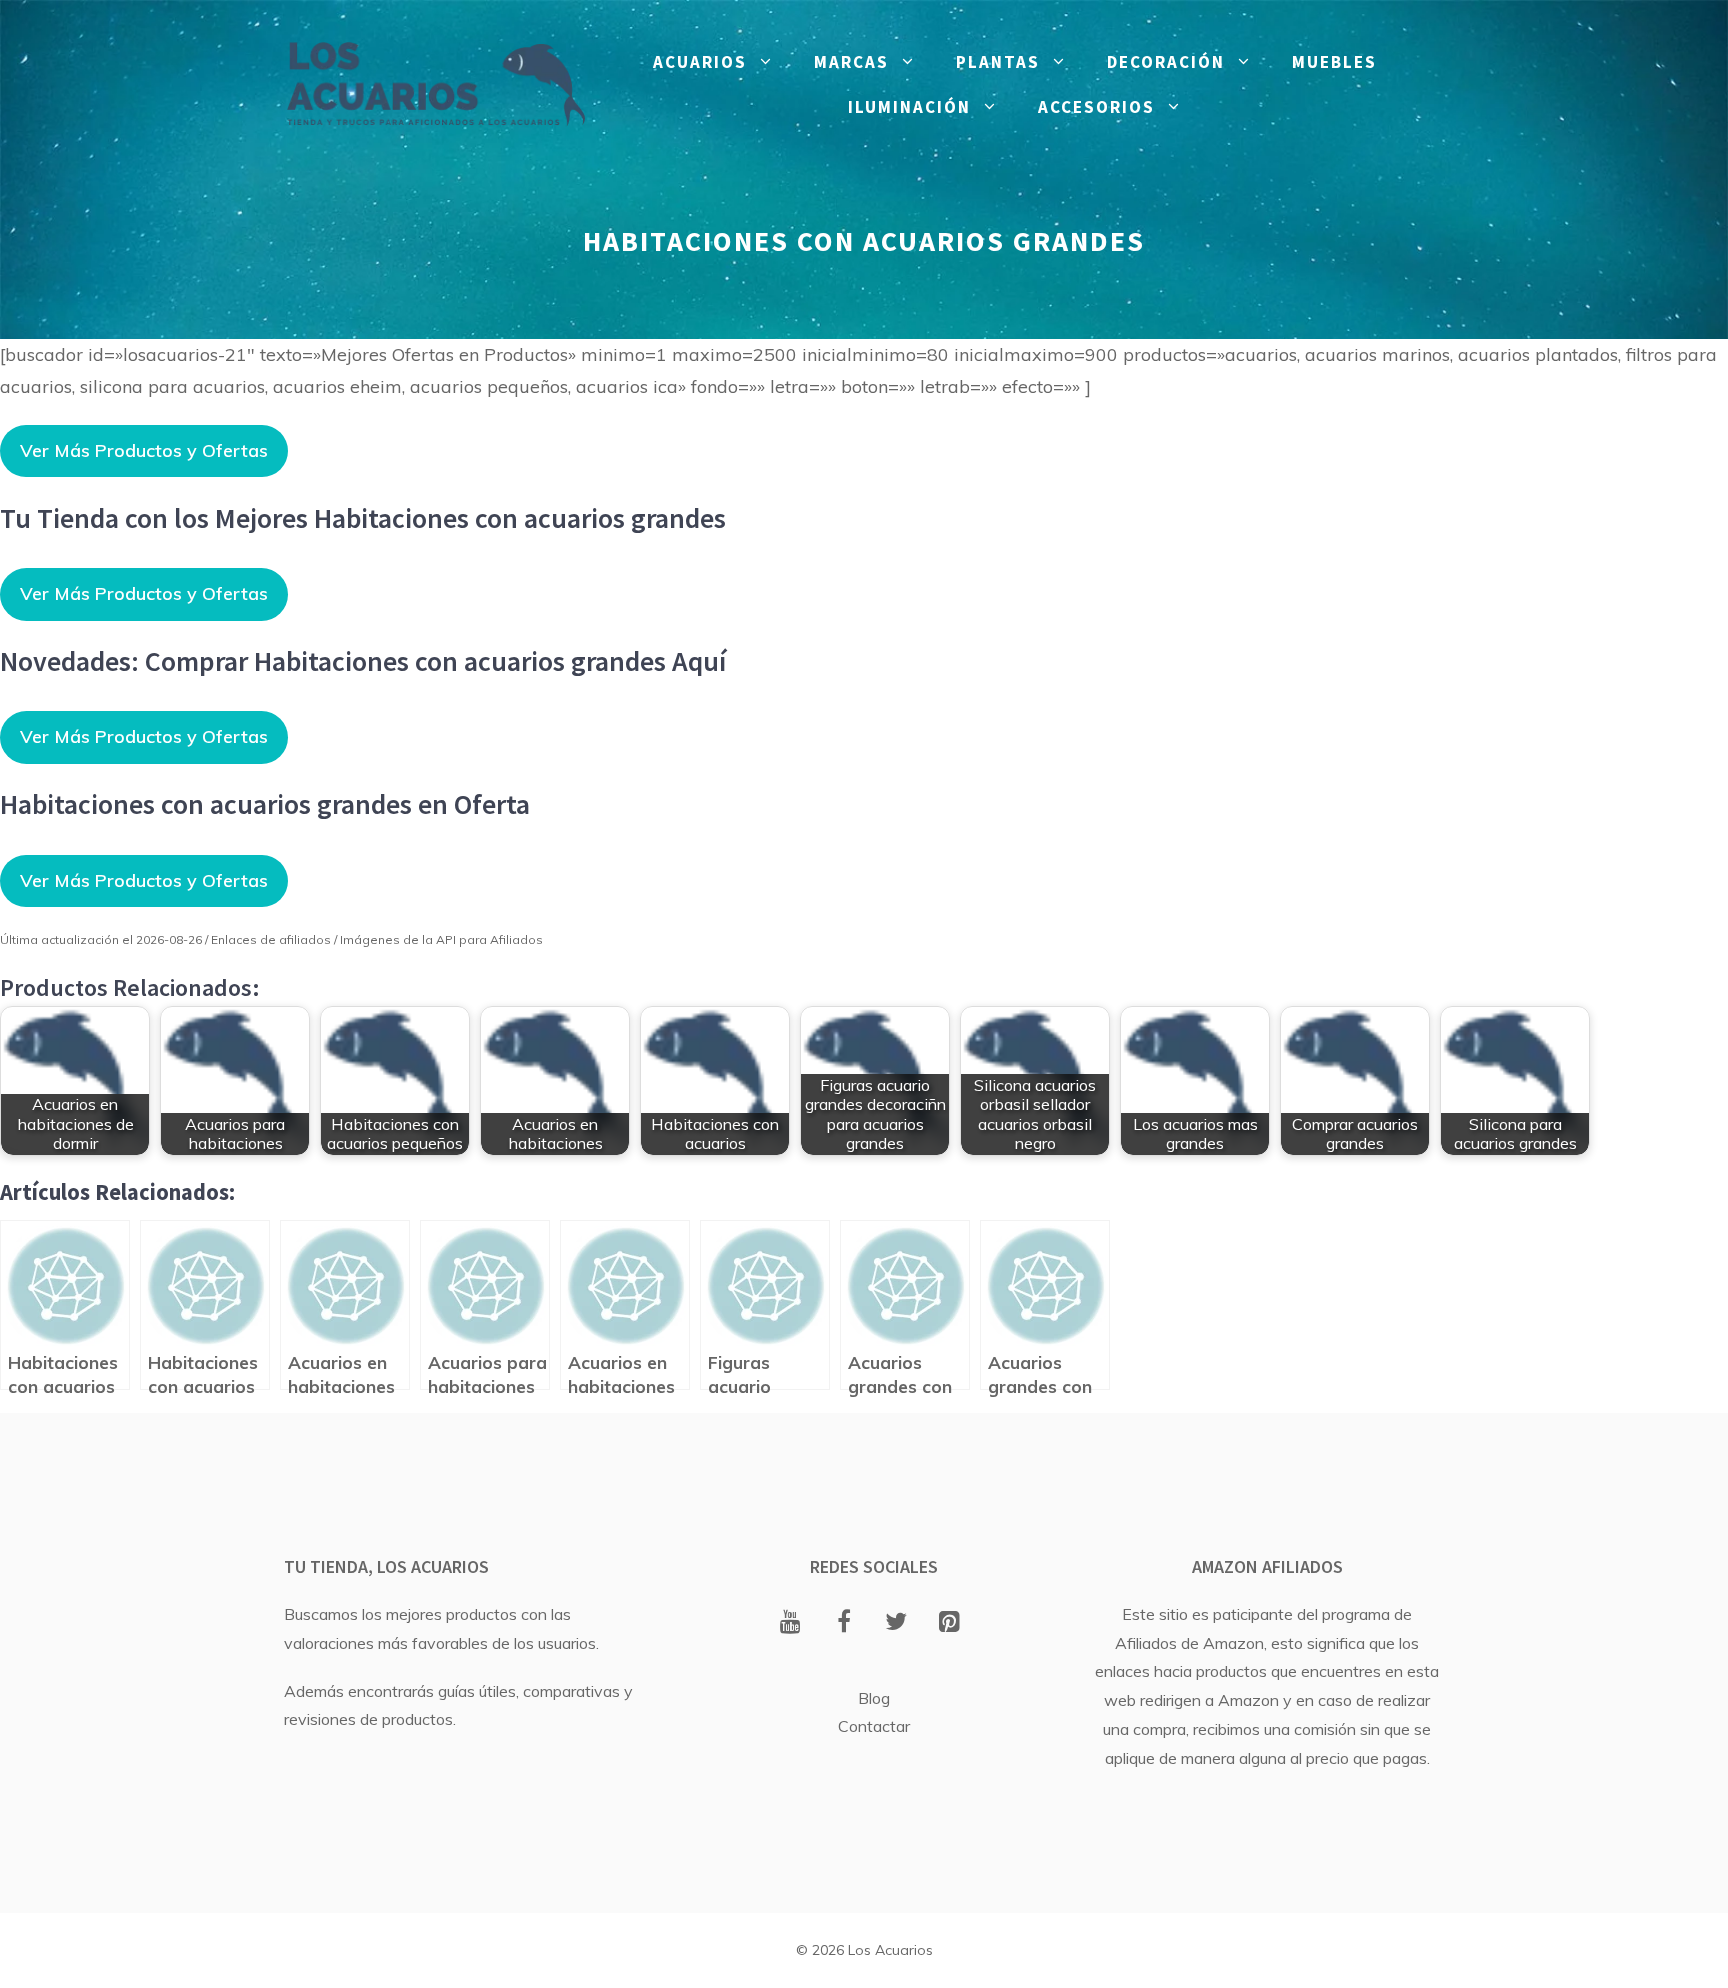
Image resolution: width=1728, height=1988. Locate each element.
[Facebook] (843, 1623)
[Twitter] (896, 1623)
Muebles (1334, 62)
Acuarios (700, 62)
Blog (874, 1698)
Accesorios (1096, 107)
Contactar (874, 1726)
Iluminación (909, 107)
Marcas (851, 62)
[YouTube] (790, 1623)
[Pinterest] (949, 1623)
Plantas (998, 62)
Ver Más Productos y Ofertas (144, 450)
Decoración (1166, 62)
